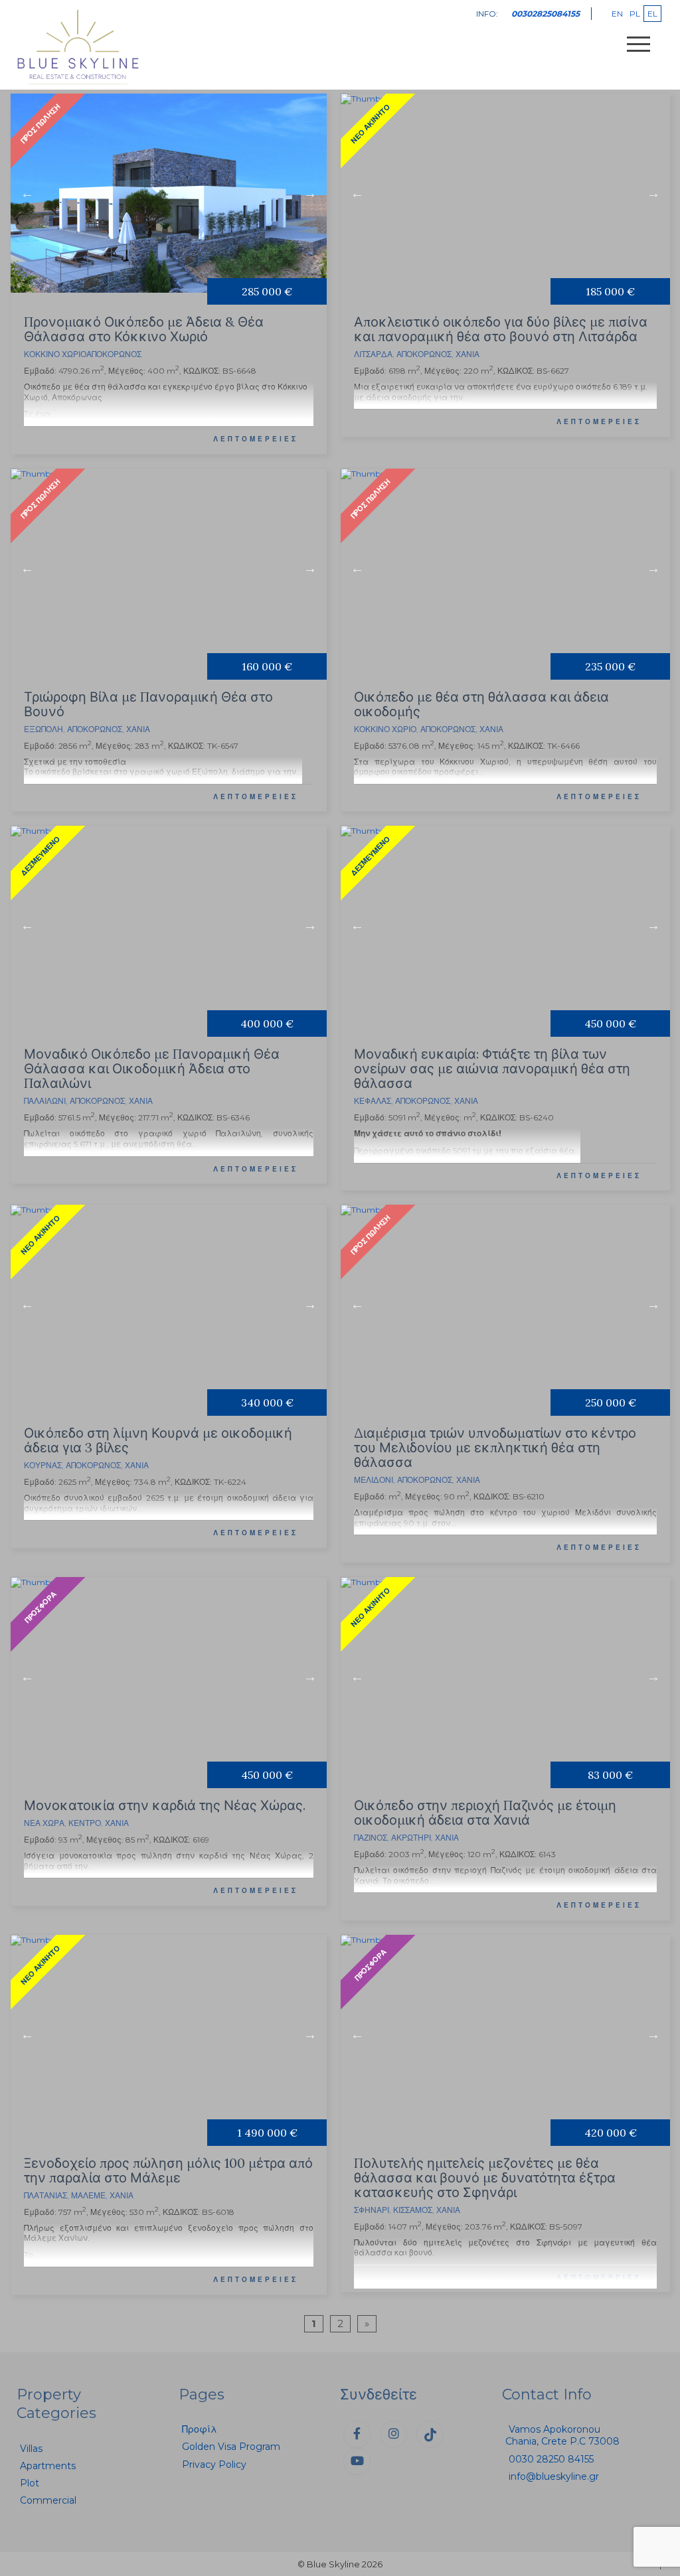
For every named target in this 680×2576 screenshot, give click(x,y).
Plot (30, 2483)
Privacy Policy (214, 2464)
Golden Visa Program (231, 2447)
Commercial (48, 2500)
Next (310, 193)
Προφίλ (200, 2429)
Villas (31, 2449)
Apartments (48, 2466)
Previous (27, 193)
